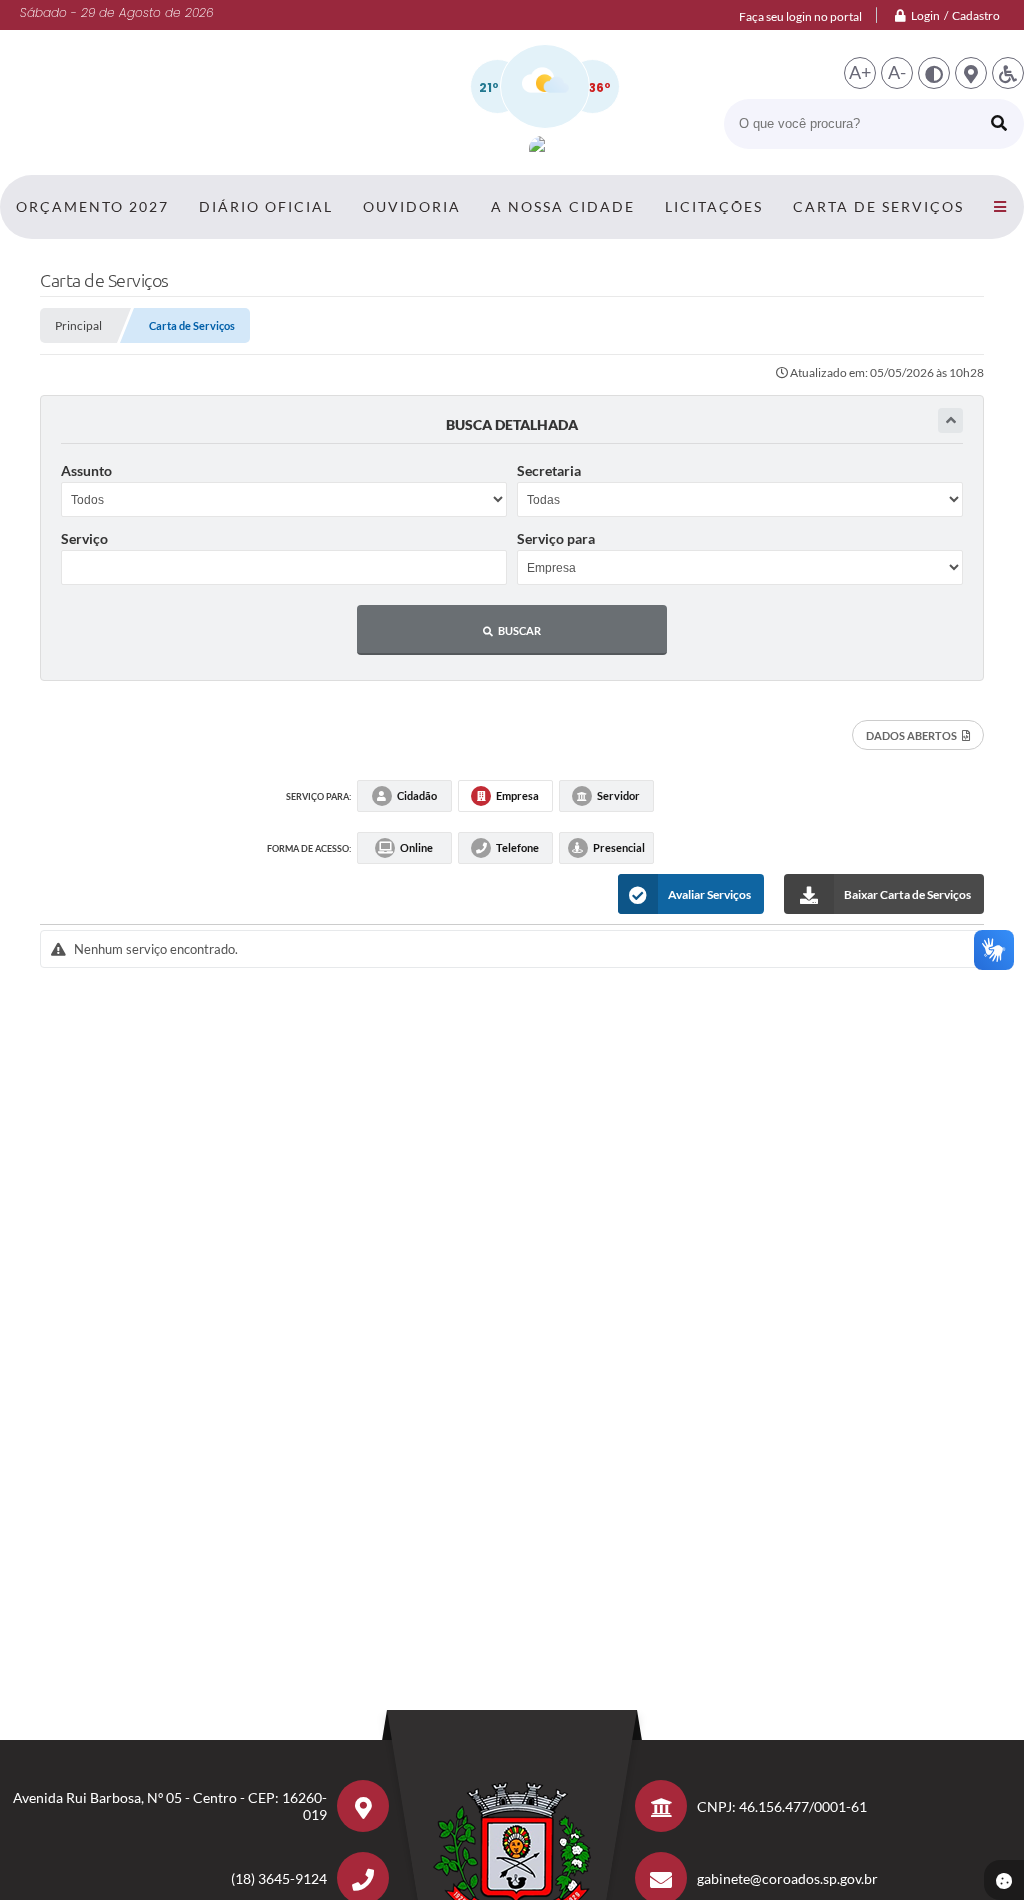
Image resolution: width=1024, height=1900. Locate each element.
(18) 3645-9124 (279, 1878)
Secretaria (549, 470)
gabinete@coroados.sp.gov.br (787, 1878)
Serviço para (556, 538)
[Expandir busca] (950, 420)
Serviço (84, 538)
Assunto (86, 470)
